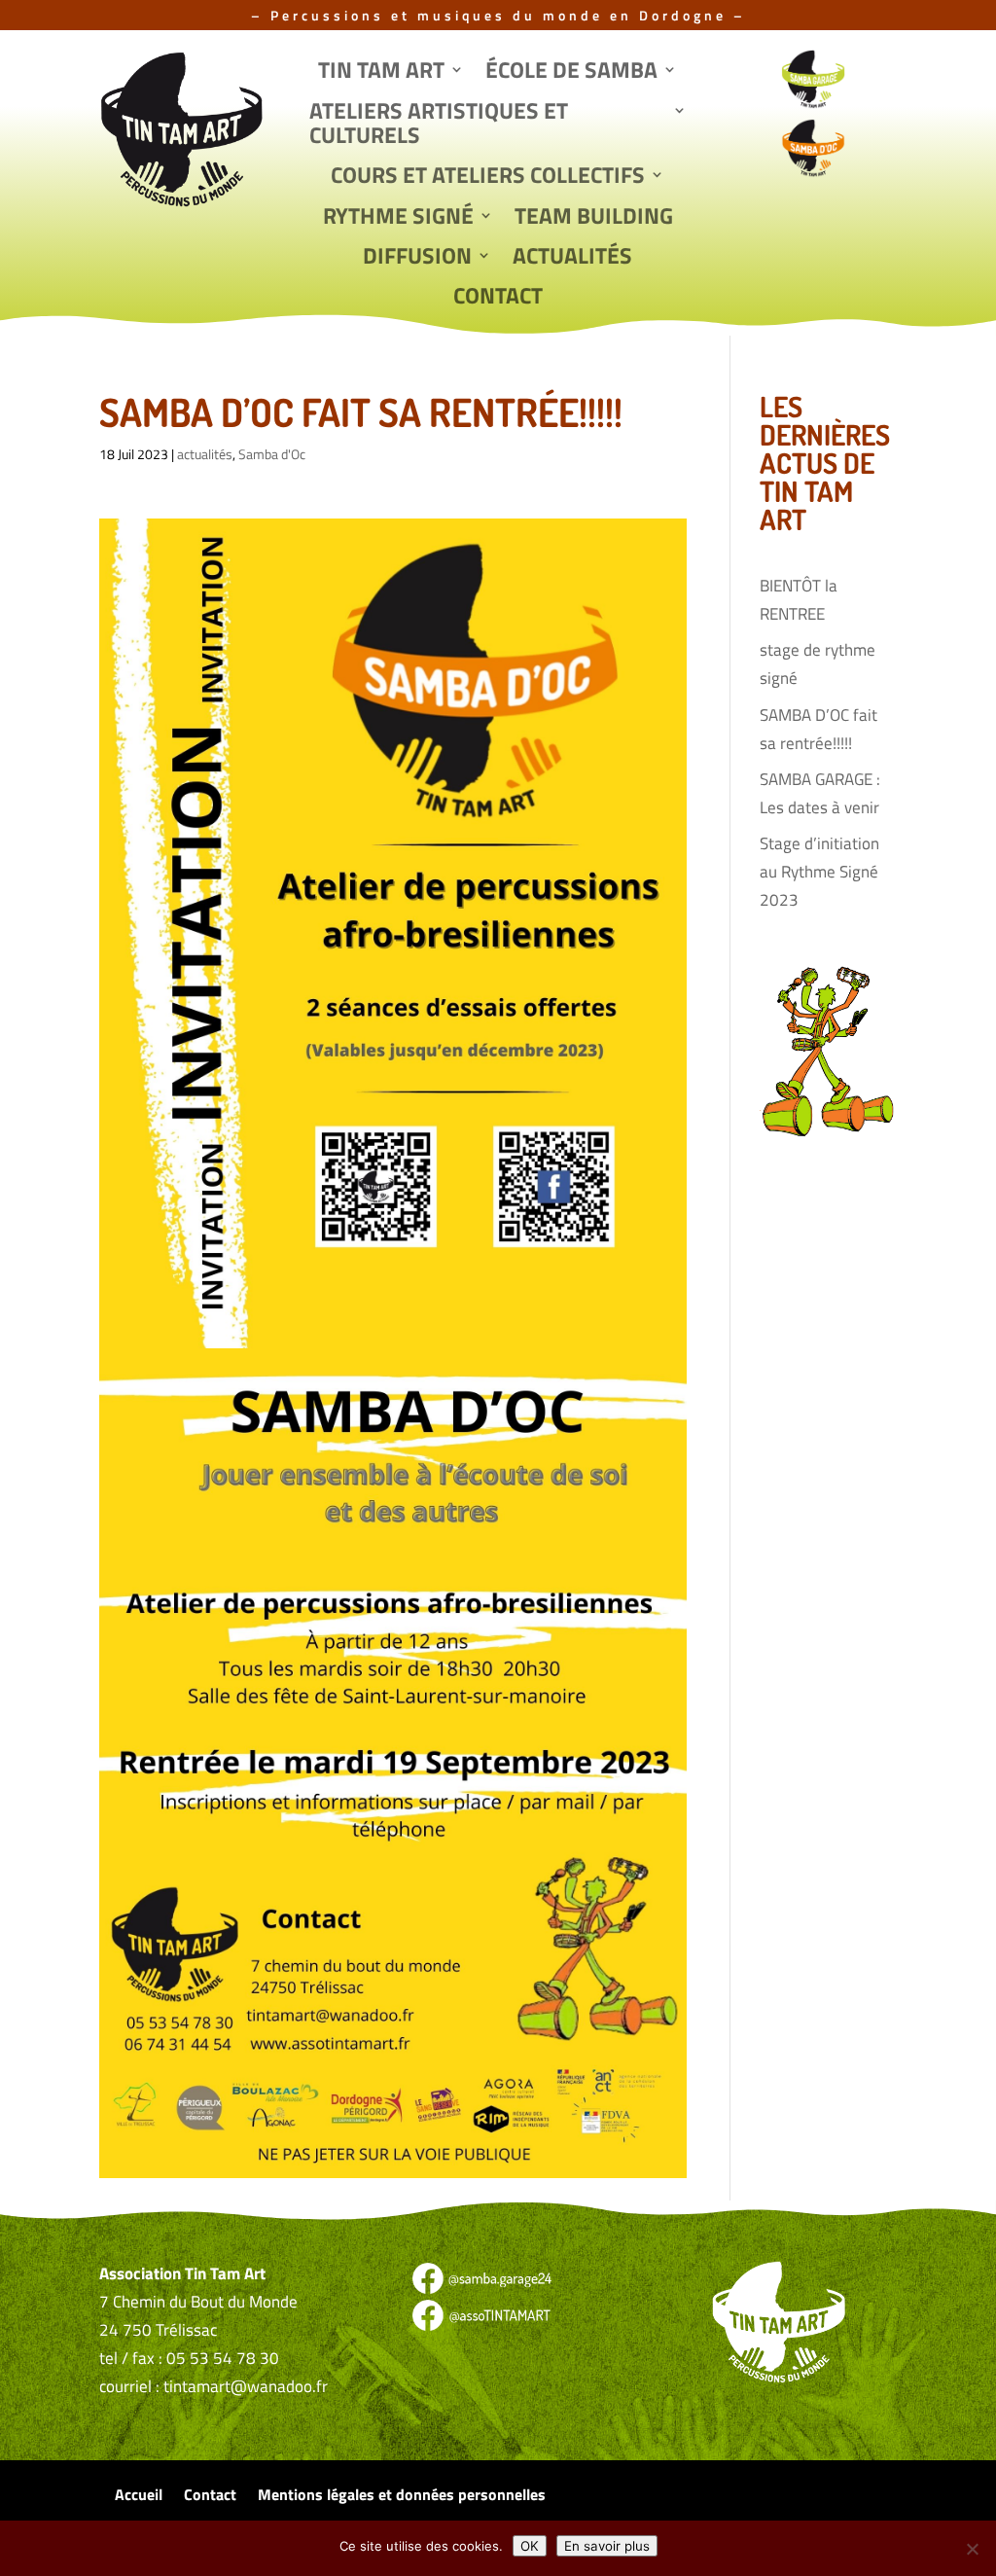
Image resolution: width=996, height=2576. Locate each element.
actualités (205, 454)
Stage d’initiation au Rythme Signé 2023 (819, 872)
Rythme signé (398, 218)
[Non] (972, 2549)
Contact (498, 298)
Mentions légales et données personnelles (402, 2497)
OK (530, 2546)
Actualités (572, 258)
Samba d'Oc (272, 454)
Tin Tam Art (381, 72)
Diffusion (417, 258)
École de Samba (571, 72)
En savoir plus (607, 2546)
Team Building (594, 218)
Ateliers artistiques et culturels (439, 125)
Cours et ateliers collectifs (488, 177)
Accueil (139, 2497)
